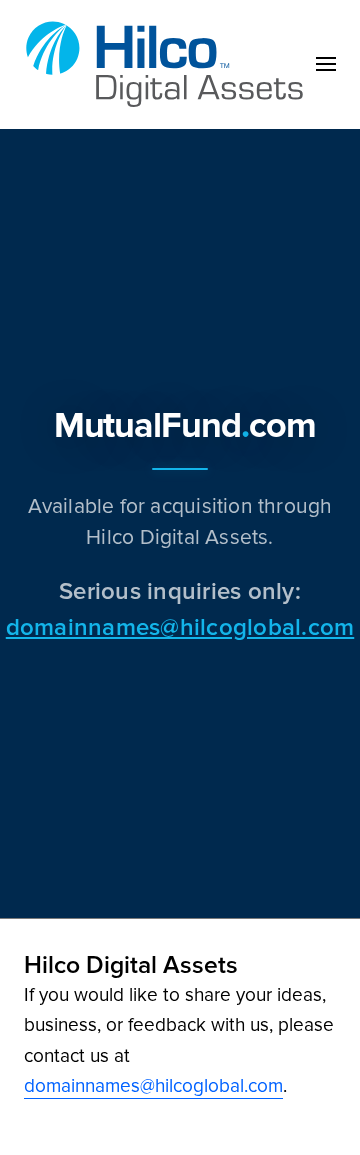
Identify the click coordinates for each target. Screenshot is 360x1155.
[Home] (170, 64)
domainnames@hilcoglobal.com (180, 626)
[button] (326, 64)
